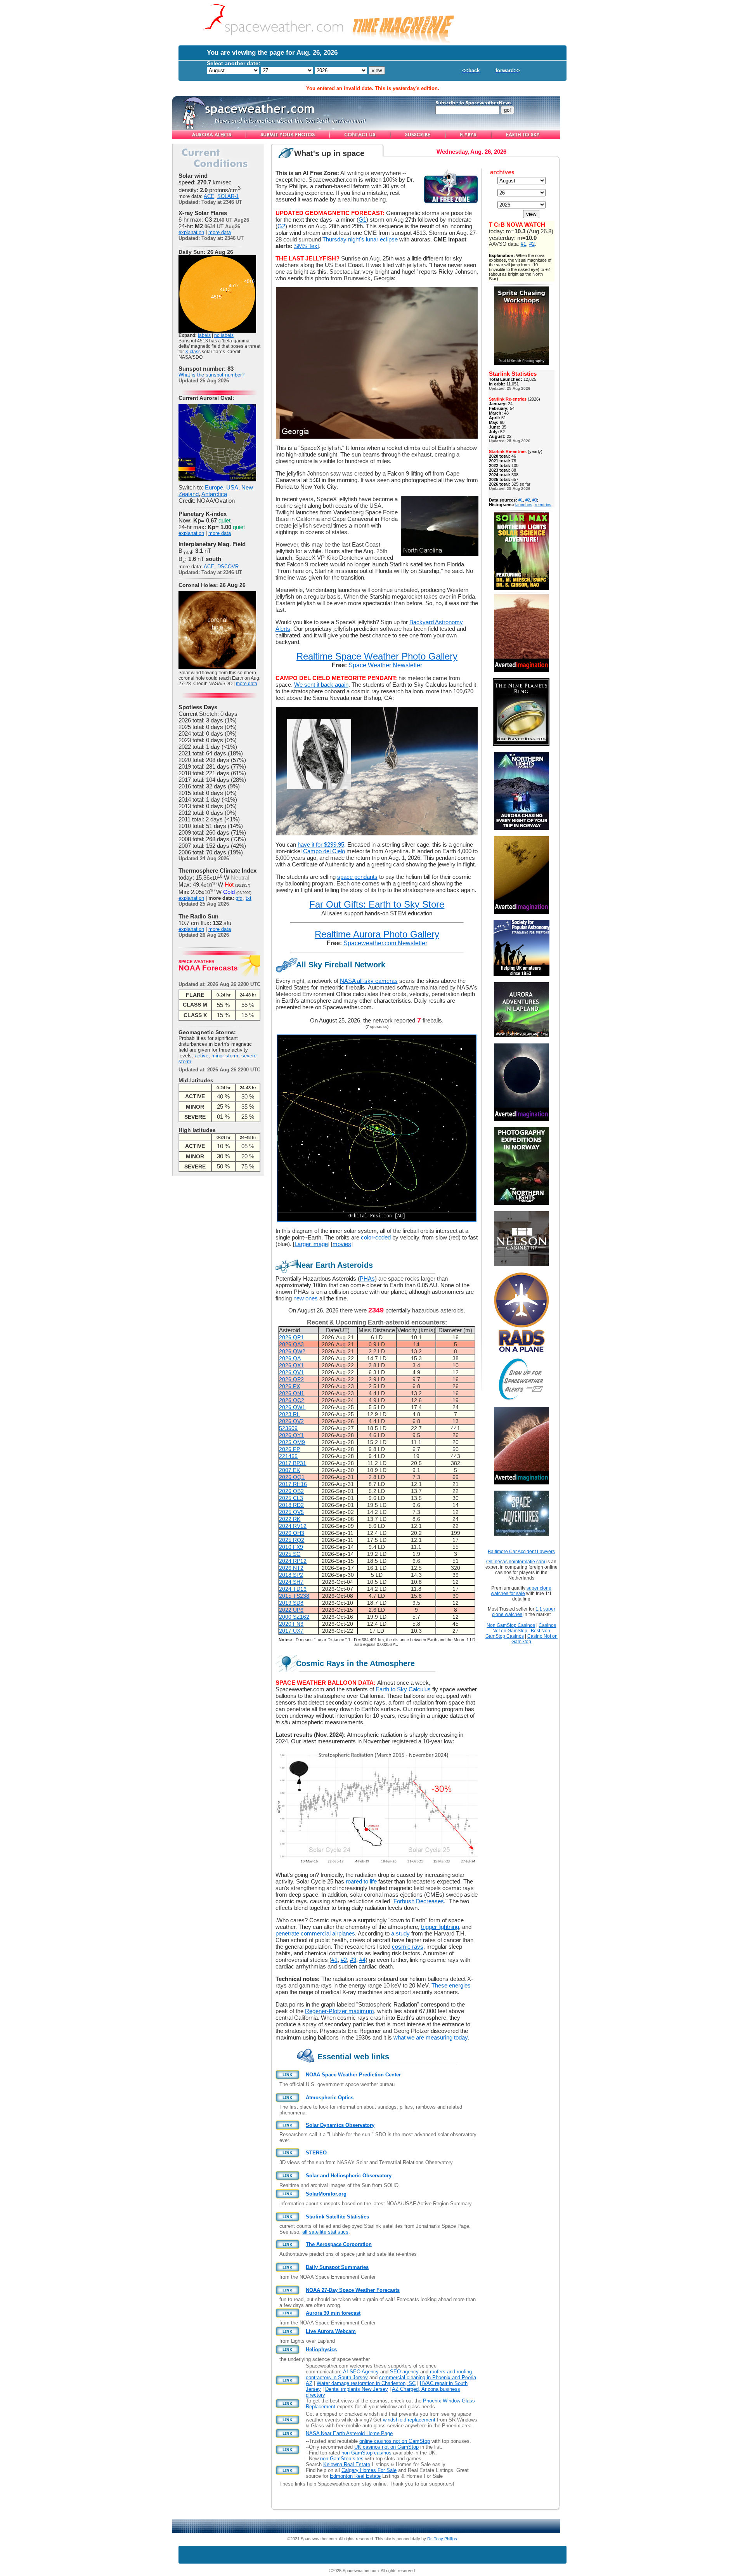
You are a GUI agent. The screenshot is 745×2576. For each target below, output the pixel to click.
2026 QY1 (291, 1435)
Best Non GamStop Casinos (518, 1633)
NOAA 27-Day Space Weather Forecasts (353, 2290)
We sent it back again (321, 685)
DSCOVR (228, 567)
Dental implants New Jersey (357, 2389)
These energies (451, 1985)
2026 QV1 (291, 1372)
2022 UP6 (291, 1610)
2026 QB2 (291, 1491)
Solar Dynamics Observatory (340, 2125)
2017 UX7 (291, 1631)
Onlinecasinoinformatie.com (516, 1562)
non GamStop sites (342, 2459)
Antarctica (214, 494)
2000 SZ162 (294, 1617)
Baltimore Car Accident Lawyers (521, 1552)
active (202, 1056)
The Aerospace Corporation (339, 2244)
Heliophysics (321, 2349)
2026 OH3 (292, 1533)
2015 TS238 (294, 1596)
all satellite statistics (325, 2232)
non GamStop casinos (366, 2453)
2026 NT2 (291, 1568)
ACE (209, 196)
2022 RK (290, 1519)
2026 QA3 (291, 1344)
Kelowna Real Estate (347, 2464)
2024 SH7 (291, 1582)
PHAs (367, 1278)
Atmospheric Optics (330, 2098)
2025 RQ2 (292, 1540)
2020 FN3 (291, 1624)
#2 (344, 1960)
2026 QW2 (292, 1351)
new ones (306, 1298)
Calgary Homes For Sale (369, 2470)
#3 (353, 1960)
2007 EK (289, 1470)
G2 (281, 226)
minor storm (225, 1056)
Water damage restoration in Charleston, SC (366, 2383)
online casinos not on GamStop (395, 2441)
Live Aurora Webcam (331, 2331)
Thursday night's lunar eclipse (360, 239)
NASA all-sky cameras (369, 981)
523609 (288, 1428)
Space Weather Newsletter (385, 665)
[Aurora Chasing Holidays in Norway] (521, 828)
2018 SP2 (291, 1575)
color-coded (376, 1237)
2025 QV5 (291, 1512)
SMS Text (307, 246)
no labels (224, 335)
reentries (543, 505)
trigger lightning (440, 1927)
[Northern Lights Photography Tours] (521, 1203)
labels (204, 335)
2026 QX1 (291, 1365)
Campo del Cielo (324, 851)
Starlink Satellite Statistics (337, 2217)
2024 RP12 (293, 1561)
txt (249, 898)
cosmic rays (408, 1947)
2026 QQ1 (292, 1477)
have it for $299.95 (321, 844)
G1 (362, 220)
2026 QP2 (291, 1379)
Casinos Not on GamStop (524, 1628)
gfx (239, 898)
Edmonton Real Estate (355, 2476)
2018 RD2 (291, 1505)
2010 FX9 (291, 1547)
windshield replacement (409, 2420)
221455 (288, 1456)
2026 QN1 (292, 1393)
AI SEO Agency (361, 2372)
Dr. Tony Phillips (442, 2539)
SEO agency (404, 2372)
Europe (214, 487)
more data (220, 232)
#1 (334, 1960)
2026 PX (289, 1386)
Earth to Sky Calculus (403, 1689)
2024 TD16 (293, 1589)
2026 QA (290, 1358)
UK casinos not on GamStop (386, 2447)
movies (342, 1244)
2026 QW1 (292, 1407)
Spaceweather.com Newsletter (385, 943)
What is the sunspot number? (211, 375)
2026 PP (289, 1449)
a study (400, 1933)
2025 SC (290, 1554)
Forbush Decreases (419, 1901)
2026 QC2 (292, 1400)
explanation (191, 232)
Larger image (311, 1244)
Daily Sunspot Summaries (337, 2267)
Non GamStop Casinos (511, 1625)
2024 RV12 (293, 1526)
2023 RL (289, 1414)
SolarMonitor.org (326, 2194)
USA (232, 487)
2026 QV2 (291, 1421)
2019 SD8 (291, 1603)
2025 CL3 (291, 1498)
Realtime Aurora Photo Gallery (377, 934)
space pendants (357, 877)
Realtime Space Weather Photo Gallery (377, 656)
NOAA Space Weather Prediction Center (353, 2075)
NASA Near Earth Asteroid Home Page (349, 2433)
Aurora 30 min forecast (333, 2313)
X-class (193, 352)
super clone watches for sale (521, 1591)
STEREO (316, 2153)
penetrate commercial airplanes (315, 1933)
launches (524, 505)
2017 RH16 (293, 1484)
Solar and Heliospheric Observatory (349, 2176)
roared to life (361, 1881)
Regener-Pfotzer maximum (340, 2011)
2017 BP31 (293, 1463)
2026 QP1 (291, 1337)
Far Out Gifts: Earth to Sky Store (377, 904)
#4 (362, 1960)
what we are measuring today (431, 2037)
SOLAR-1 (228, 196)
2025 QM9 (292, 1442)
